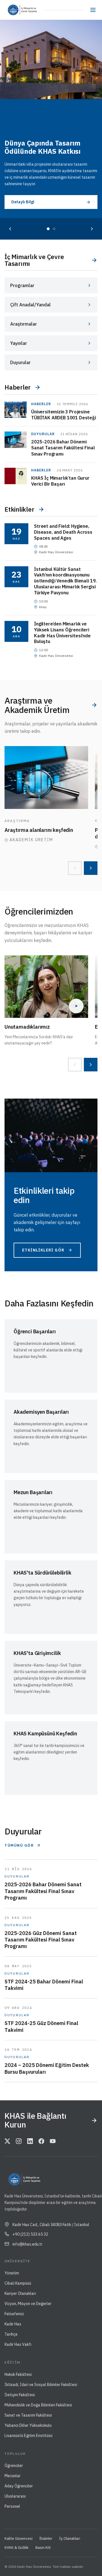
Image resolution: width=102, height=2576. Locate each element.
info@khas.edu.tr (27, 2244)
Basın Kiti (43, 2548)
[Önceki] (10, 229)
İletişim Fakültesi (20, 2395)
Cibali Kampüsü (18, 2283)
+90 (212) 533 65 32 (30, 2234)
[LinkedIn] (30, 2142)
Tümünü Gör (19, 1845)
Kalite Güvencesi (19, 2538)
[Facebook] (41, 2142)
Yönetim (12, 2273)
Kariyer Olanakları (20, 2293)
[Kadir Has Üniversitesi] (12, 10)
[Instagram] (19, 2142)
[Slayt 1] (48, 229)
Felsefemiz (14, 2314)
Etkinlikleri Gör (43, 1250)
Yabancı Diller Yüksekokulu (28, 2425)
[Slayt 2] (54, 229)
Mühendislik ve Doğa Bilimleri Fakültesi (38, 2405)
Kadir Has (13, 2324)
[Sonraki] (92, 229)
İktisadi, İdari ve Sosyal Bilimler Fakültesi (41, 2385)
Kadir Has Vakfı (18, 2344)
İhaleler (46, 2538)
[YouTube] (53, 2142)
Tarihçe (11, 2334)
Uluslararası (15, 2496)
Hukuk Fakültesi (18, 2374)
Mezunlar (13, 2476)
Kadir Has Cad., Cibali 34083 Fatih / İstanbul (51, 2225)
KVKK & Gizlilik (17, 2548)
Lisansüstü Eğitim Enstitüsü (28, 2436)
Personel (12, 2506)
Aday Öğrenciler (19, 2486)
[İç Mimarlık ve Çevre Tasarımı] (31, 10)
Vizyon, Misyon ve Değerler (28, 2304)
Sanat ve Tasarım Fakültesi (28, 2415)
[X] (7, 2142)
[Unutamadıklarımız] (46, 987)
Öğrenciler (14, 2466)
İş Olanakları (70, 2538)
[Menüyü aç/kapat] (93, 10)
